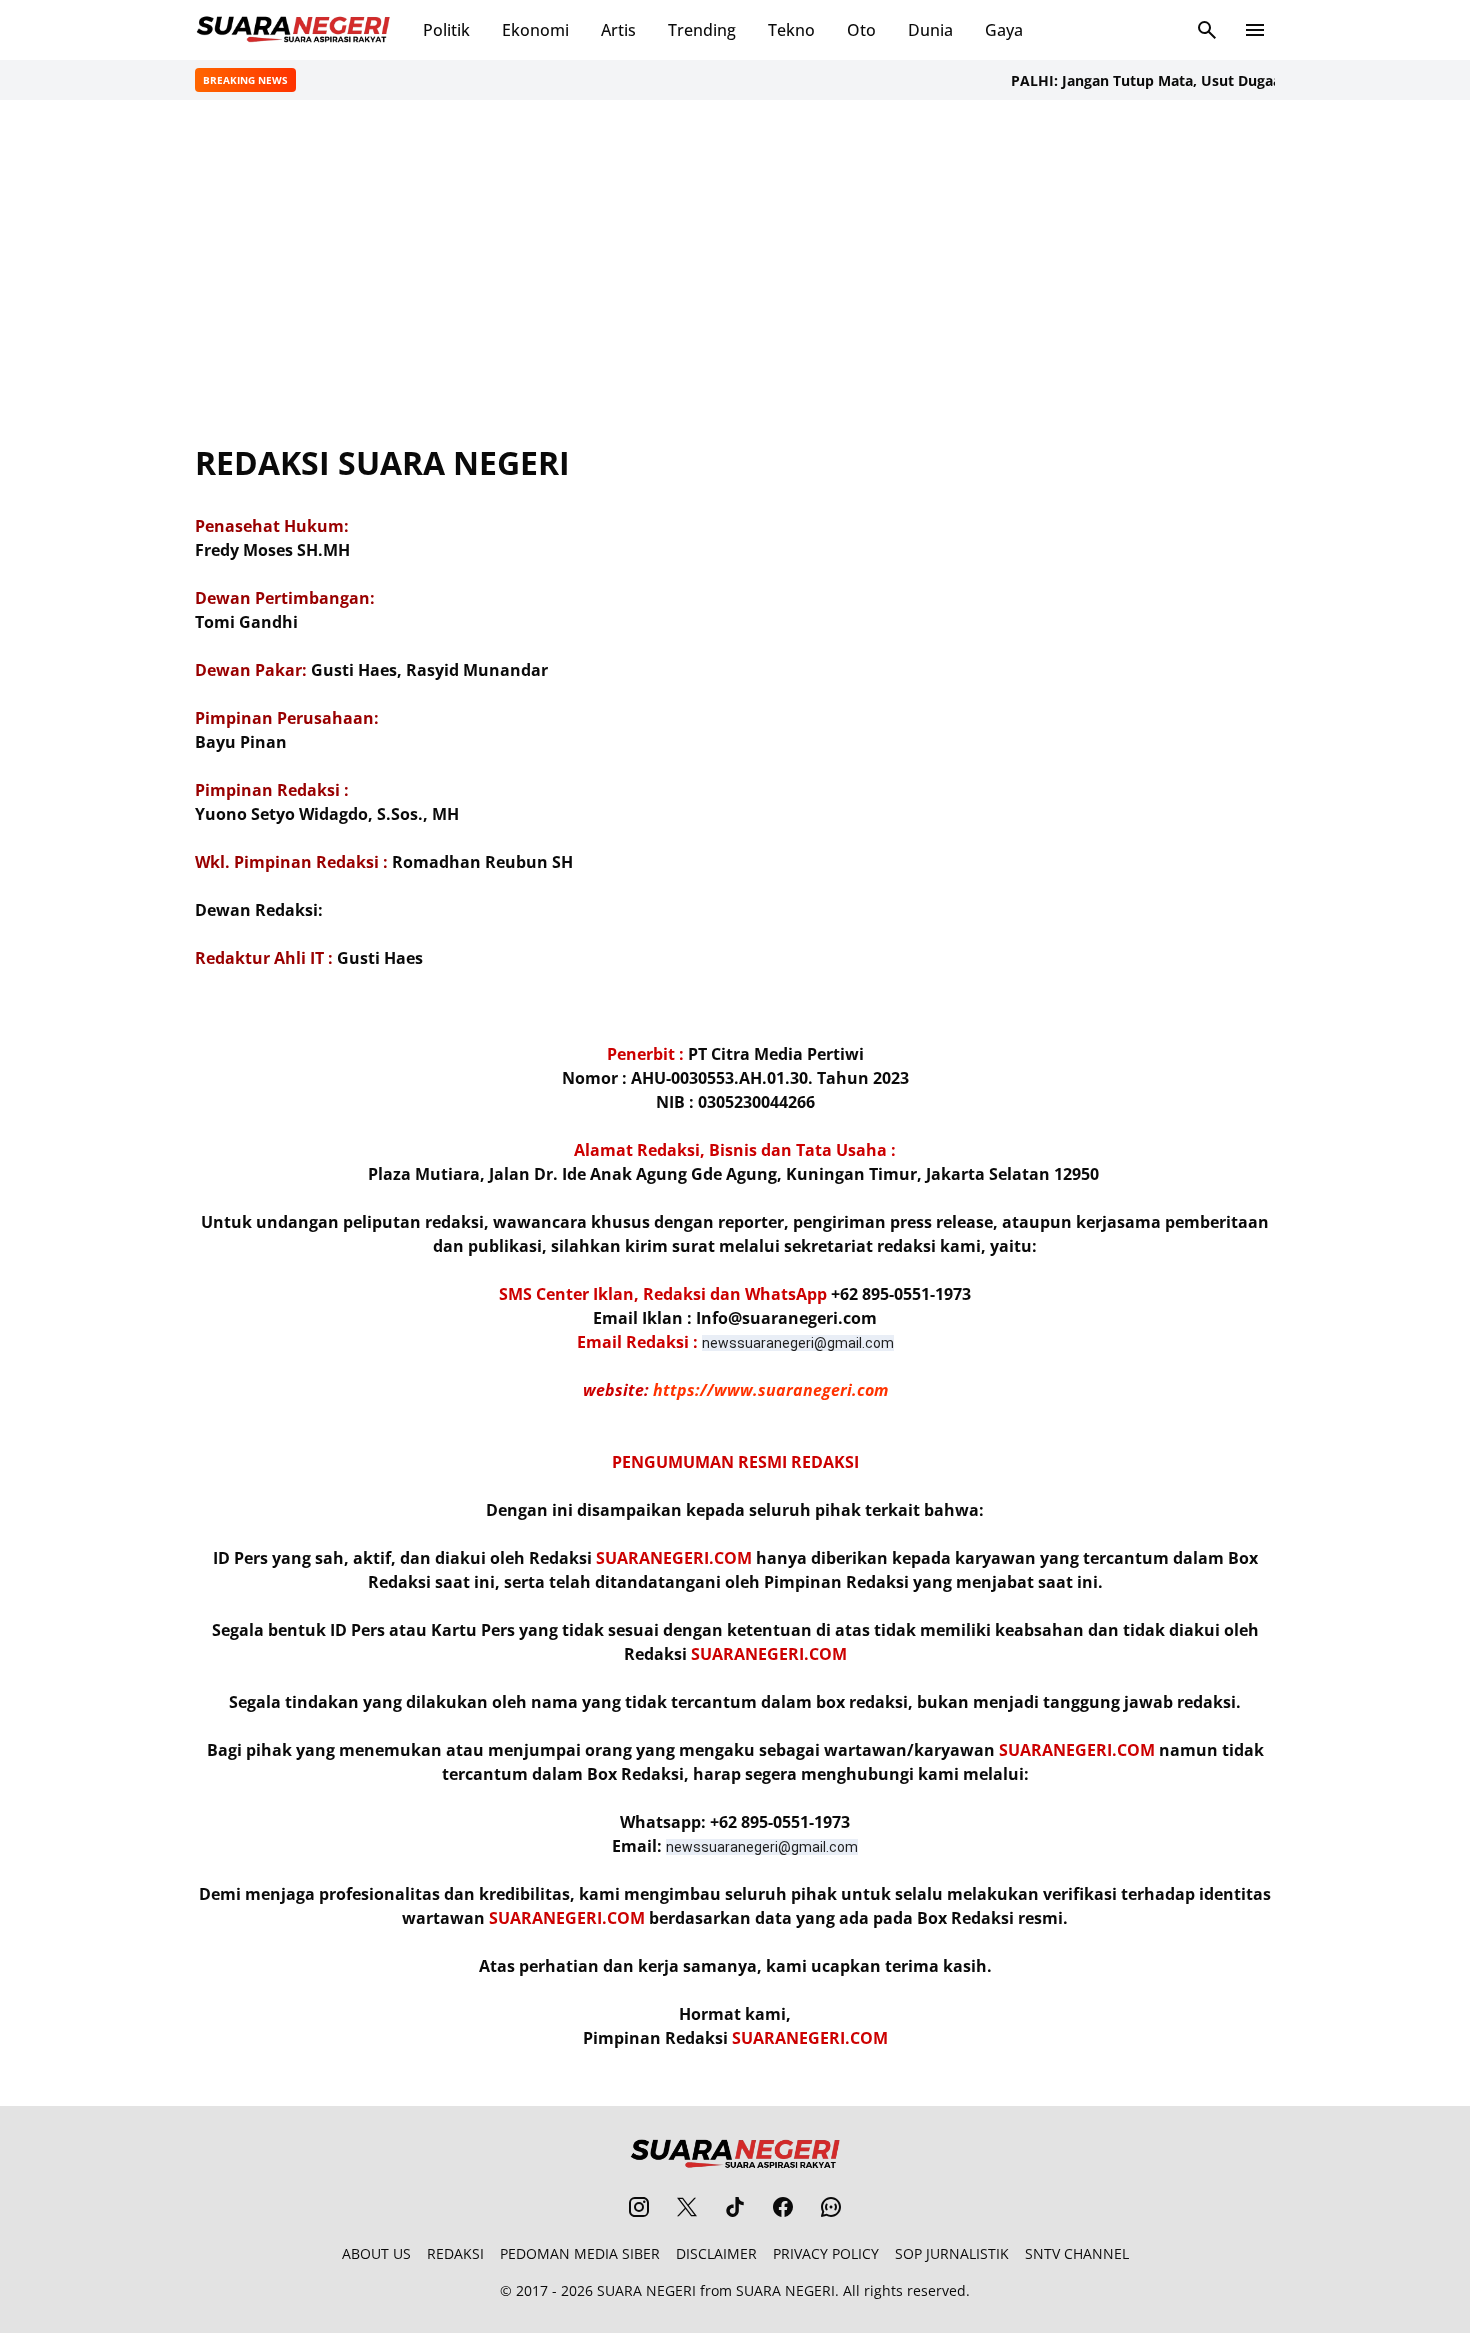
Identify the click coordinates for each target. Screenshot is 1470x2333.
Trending (702, 30)
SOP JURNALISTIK (952, 2253)
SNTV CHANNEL (1077, 2253)
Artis (618, 30)
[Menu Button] (1255, 30)
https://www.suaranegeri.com (770, 1390)
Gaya (1004, 30)
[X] (687, 2207)
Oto (861, 30)
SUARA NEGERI (646, 2290)
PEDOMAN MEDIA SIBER (580, 2253)
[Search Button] (1207, 30)
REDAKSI (455, 2253)
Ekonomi (535, 30)
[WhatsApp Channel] (831, 2207)
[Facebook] (783, 2207)
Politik (446, 30)
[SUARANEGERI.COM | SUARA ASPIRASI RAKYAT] (293, 30)
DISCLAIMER (716, 2253)
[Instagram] (639, 2207)
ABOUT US (376, 2253)
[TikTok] (735, 2207)
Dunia (930, 30)
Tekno (791, 30)
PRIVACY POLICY (826, 2253)
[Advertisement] (735, 272)
